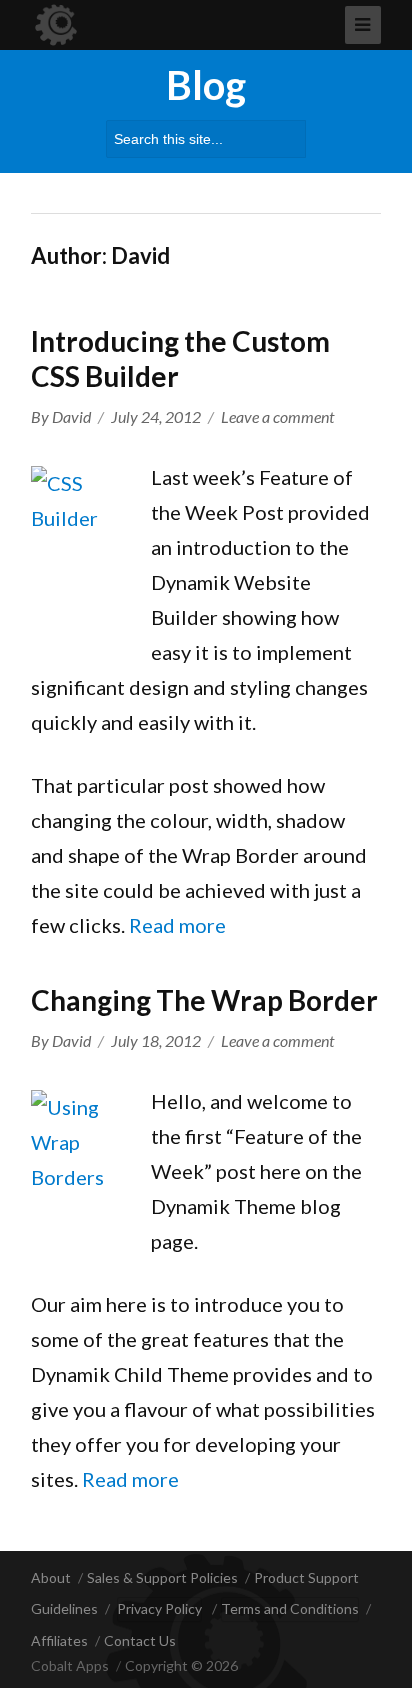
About (51, 1577)
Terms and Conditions (290, 1608)
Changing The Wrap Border (204, 1000)
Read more (177, 925)
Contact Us (140, 1640)
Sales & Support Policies (162, 1577)
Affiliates (59, 1640)
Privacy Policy (159, 1608)
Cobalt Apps (70, 1665)
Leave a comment (277, 416)
